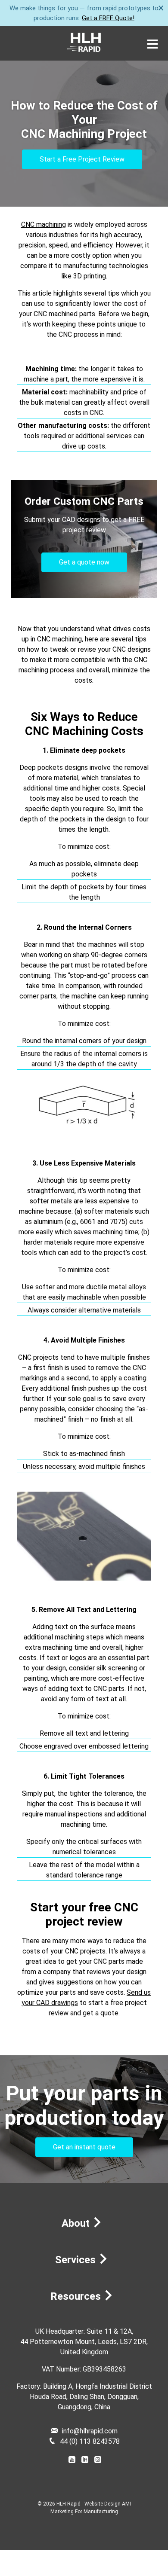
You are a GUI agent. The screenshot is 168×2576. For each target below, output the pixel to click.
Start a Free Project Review (82, 159)
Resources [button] (77, 2296)
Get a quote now (84, 562)
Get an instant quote (84, 2147)
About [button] (77, 2223)
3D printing (90, 276)
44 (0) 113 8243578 (90, 2441)
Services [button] (77, 2260)
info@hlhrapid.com (90, 2431)
